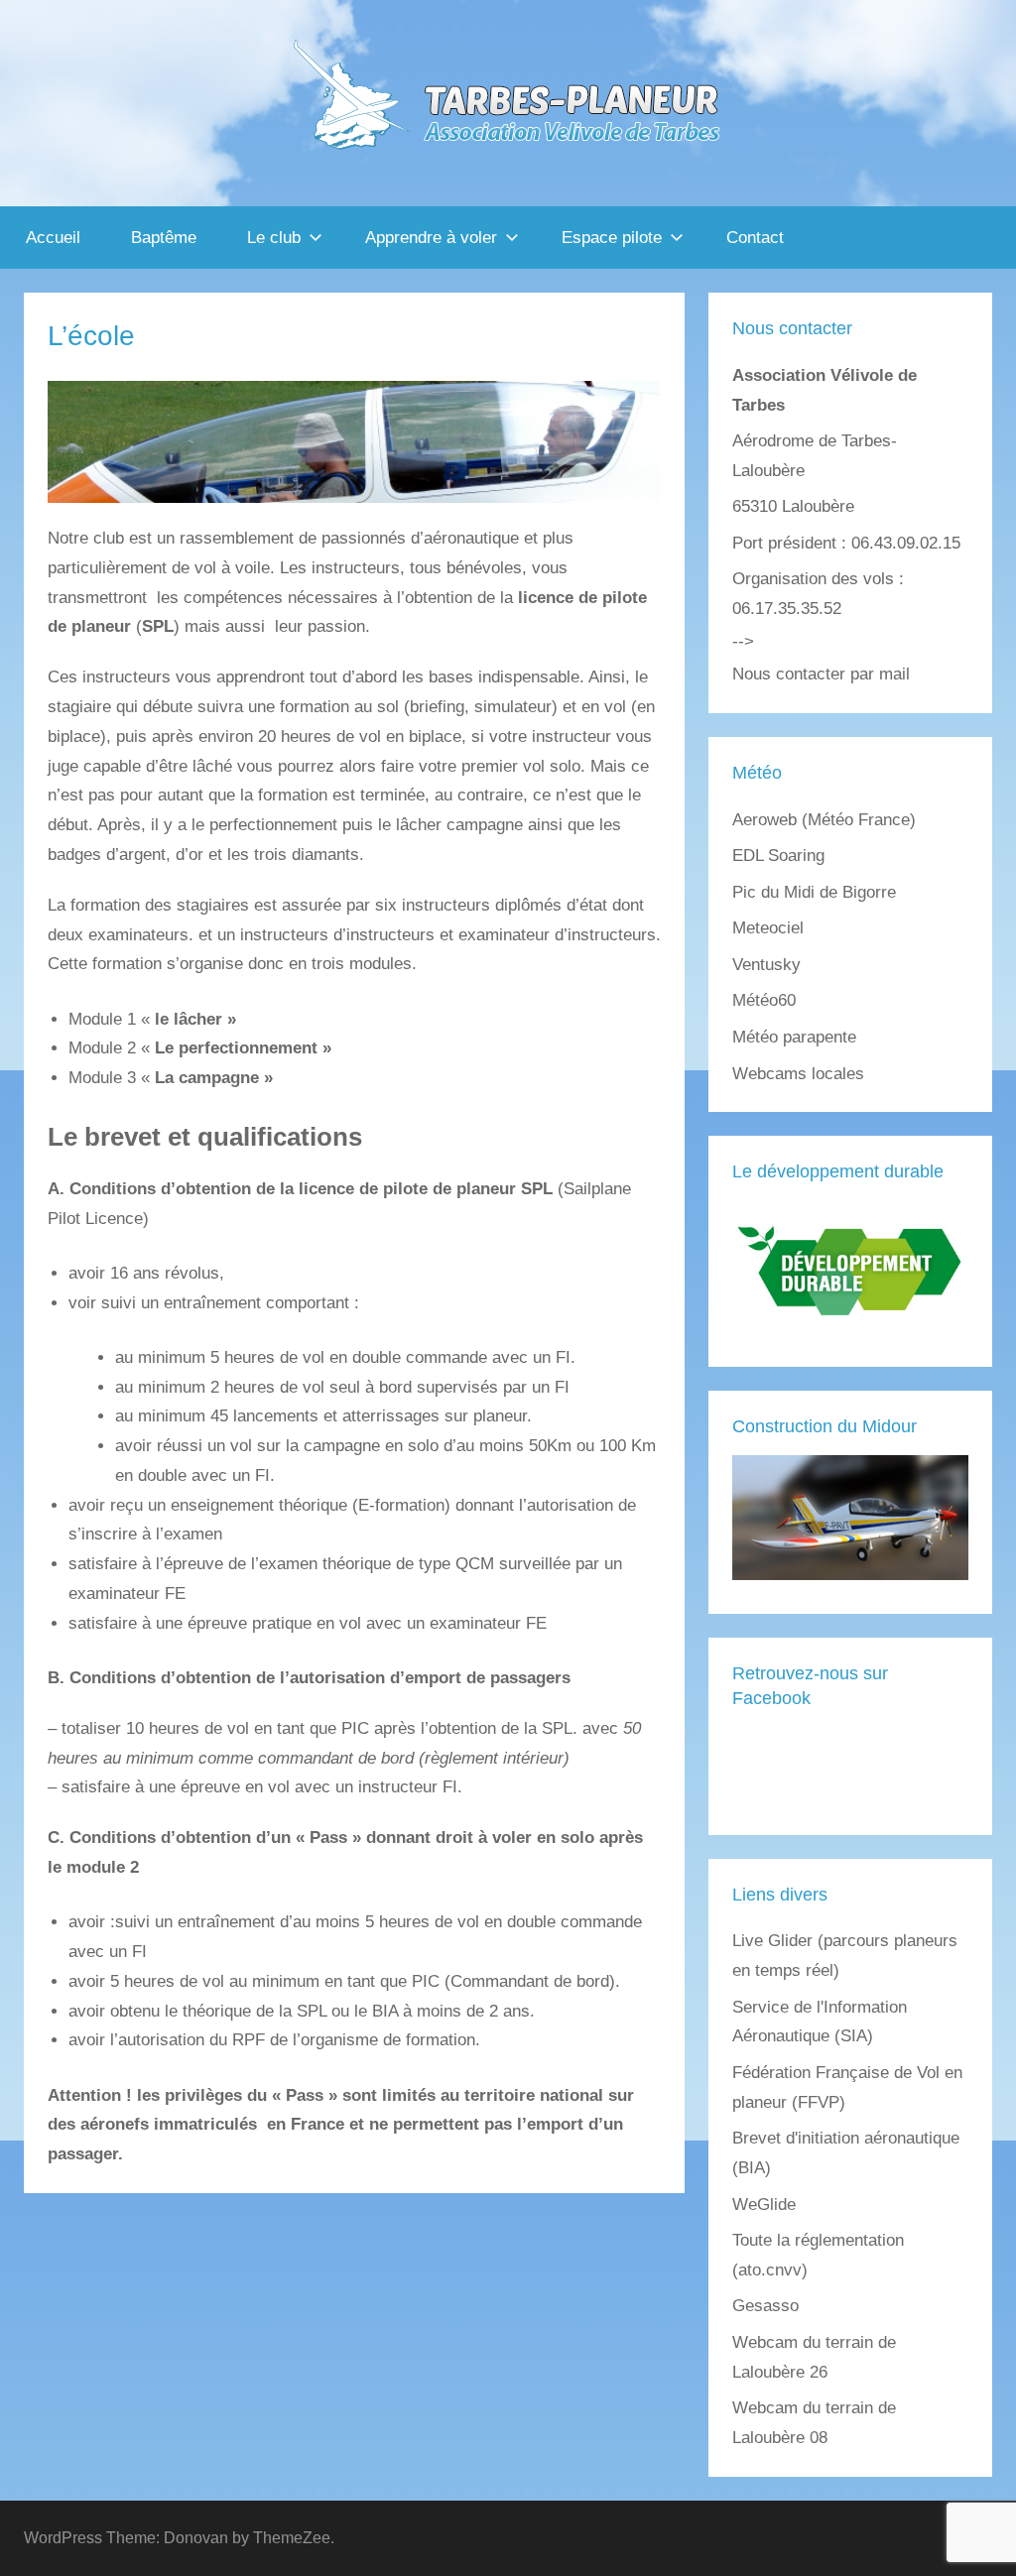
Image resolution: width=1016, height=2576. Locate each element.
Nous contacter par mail (821, 674)
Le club (274, 238)
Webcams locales (798, 1074)
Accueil (53, 238)
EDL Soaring (778, 856)
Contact (755, 238)
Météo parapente (794, 1037)
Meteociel (768, 928)
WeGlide (764, 2205)
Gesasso (765, 2306)
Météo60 (764, 1000)
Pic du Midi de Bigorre (814, 892)
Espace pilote (612, 238)
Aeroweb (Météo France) (824, 820)
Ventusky (766, 965)
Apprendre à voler (431, 238)
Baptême (164, 238)
